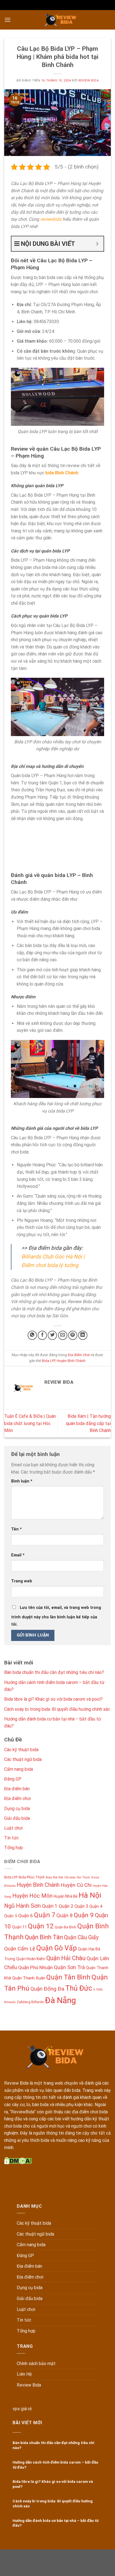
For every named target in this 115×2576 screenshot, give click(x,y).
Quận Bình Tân (44, 1937)
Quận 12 (41, 1926)
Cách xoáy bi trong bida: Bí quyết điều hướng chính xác (57, 1709)
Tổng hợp (14, 1848)
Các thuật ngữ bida (23, 1759)
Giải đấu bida (17, 1818)
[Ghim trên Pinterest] (73, 1335)
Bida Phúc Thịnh (32, 1877)
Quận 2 (66, 1906)
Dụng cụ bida (17, 1809)
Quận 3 (81, 1906)
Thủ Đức (79, 1988)
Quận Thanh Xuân (29, 1978)
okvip (100, 2562)
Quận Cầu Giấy (81, 1937)
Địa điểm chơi (79, 1355)
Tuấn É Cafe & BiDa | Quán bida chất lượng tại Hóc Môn (30, 1423)
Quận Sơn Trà (69, 1967)
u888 (55, 2555)
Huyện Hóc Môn (32, 1896)
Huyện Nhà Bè (66, 1896)
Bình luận (22, 1481)
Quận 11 (19, 1927)
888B (46, 2562)
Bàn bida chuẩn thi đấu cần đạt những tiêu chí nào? (54, 1672)
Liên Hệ (24, 2374)
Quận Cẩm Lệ (20, 1949)
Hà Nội (90, 1895)
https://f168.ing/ (23, 2562)
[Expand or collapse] (97, 244)
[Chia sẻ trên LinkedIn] (83, 1335)
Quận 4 (96, 1906)
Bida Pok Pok (54, 1877)
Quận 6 (26, 1916)
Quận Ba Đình (65, 1927)
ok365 (68, 2555)
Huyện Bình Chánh (71, 1361)
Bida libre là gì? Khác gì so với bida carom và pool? (53, 1699)
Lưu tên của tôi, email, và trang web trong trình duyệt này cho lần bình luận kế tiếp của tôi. (56, 1616)
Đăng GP (13, 1779)
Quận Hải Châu (66, 1958)
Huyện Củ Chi (76, 1885)
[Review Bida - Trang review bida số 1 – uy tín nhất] (61, 20)
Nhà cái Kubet (90, 2555)
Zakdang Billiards (30, 2002)
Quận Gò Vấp (57, 1948)
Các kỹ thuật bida (21, 1750)
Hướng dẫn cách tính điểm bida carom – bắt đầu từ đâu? (55, 2465)
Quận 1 (50, 1906)
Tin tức (11, 1838)
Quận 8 (64, 1915)
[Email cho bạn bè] (63, 1335)
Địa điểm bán (17, 1789)
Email (18, 1555)
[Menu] (8, 20)
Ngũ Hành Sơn (22, 1906)
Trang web (22, 1581)
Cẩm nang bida (19, 1769)
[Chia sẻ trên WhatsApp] (32, 1335)
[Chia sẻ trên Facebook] (42, 1335)
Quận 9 (84, 1915)
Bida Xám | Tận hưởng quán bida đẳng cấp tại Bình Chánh (88, 1423)
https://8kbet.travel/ (29, 2555)
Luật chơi (13, 1828)
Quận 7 (45, 1915)
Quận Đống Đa (47, 1989)
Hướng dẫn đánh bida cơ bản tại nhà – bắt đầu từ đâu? (56, 2523)
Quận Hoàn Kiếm (31, 1959)
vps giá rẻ (22, 2409)
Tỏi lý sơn (90, 2569)
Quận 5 (11, 1916)
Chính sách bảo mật (36, 2364)
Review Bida (88, 80)
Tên (16, 1529)
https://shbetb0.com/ (73, 2562)
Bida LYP (48, 1361)
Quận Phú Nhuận (35, 1967)
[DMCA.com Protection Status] (18, 2160)
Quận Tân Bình (68, 1977)
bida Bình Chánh (62, 473)
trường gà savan (31, 2569)
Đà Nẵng (60, 2000)
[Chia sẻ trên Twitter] (52, 1335)
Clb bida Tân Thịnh (77, 1877)
